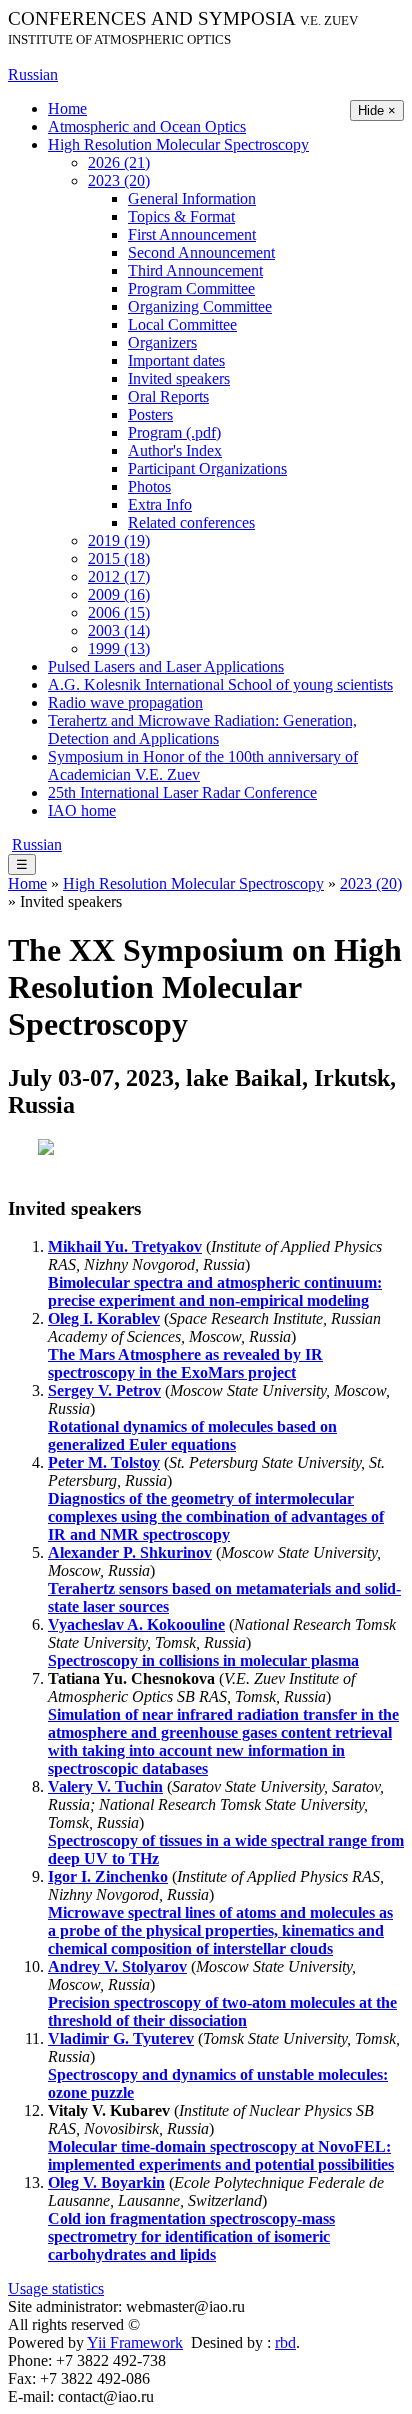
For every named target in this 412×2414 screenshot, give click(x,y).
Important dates (176, 360)
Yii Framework (135, 2342)
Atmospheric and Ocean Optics (147, 126)
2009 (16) (119, 594)
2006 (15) (119, 612)
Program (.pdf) (174, 432)
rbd (285, 2342)
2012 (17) (119, 576)
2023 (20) (119, 180)
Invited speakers (179, 378)
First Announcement (192, 234)
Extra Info (160, 504)
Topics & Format (181, 216)
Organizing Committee (200, 306)
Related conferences (191, 522)
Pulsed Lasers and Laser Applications (166, 666)
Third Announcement (195, 270)
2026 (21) (119, 162)
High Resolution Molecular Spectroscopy (178, 144)
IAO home (82, 810)
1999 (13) (119, 648)
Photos (149, 486)
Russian (33, 74)
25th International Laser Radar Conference (182, 792)
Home (67, 108)
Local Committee (182, 324)
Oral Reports (168, 396)
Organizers (162, 342)
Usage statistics (56, 2288)
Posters (150, 414)
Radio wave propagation (125, 702)
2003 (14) (119, 630)
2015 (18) (119, 558)
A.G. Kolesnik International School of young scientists (220, 684)
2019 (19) (119, 540)
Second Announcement (201, 252)
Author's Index (175, 450)
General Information (192, 198)
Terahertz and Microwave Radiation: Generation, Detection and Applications (202, 729)
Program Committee (191, 288)
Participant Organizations (207, 468)
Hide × (377, 110)
